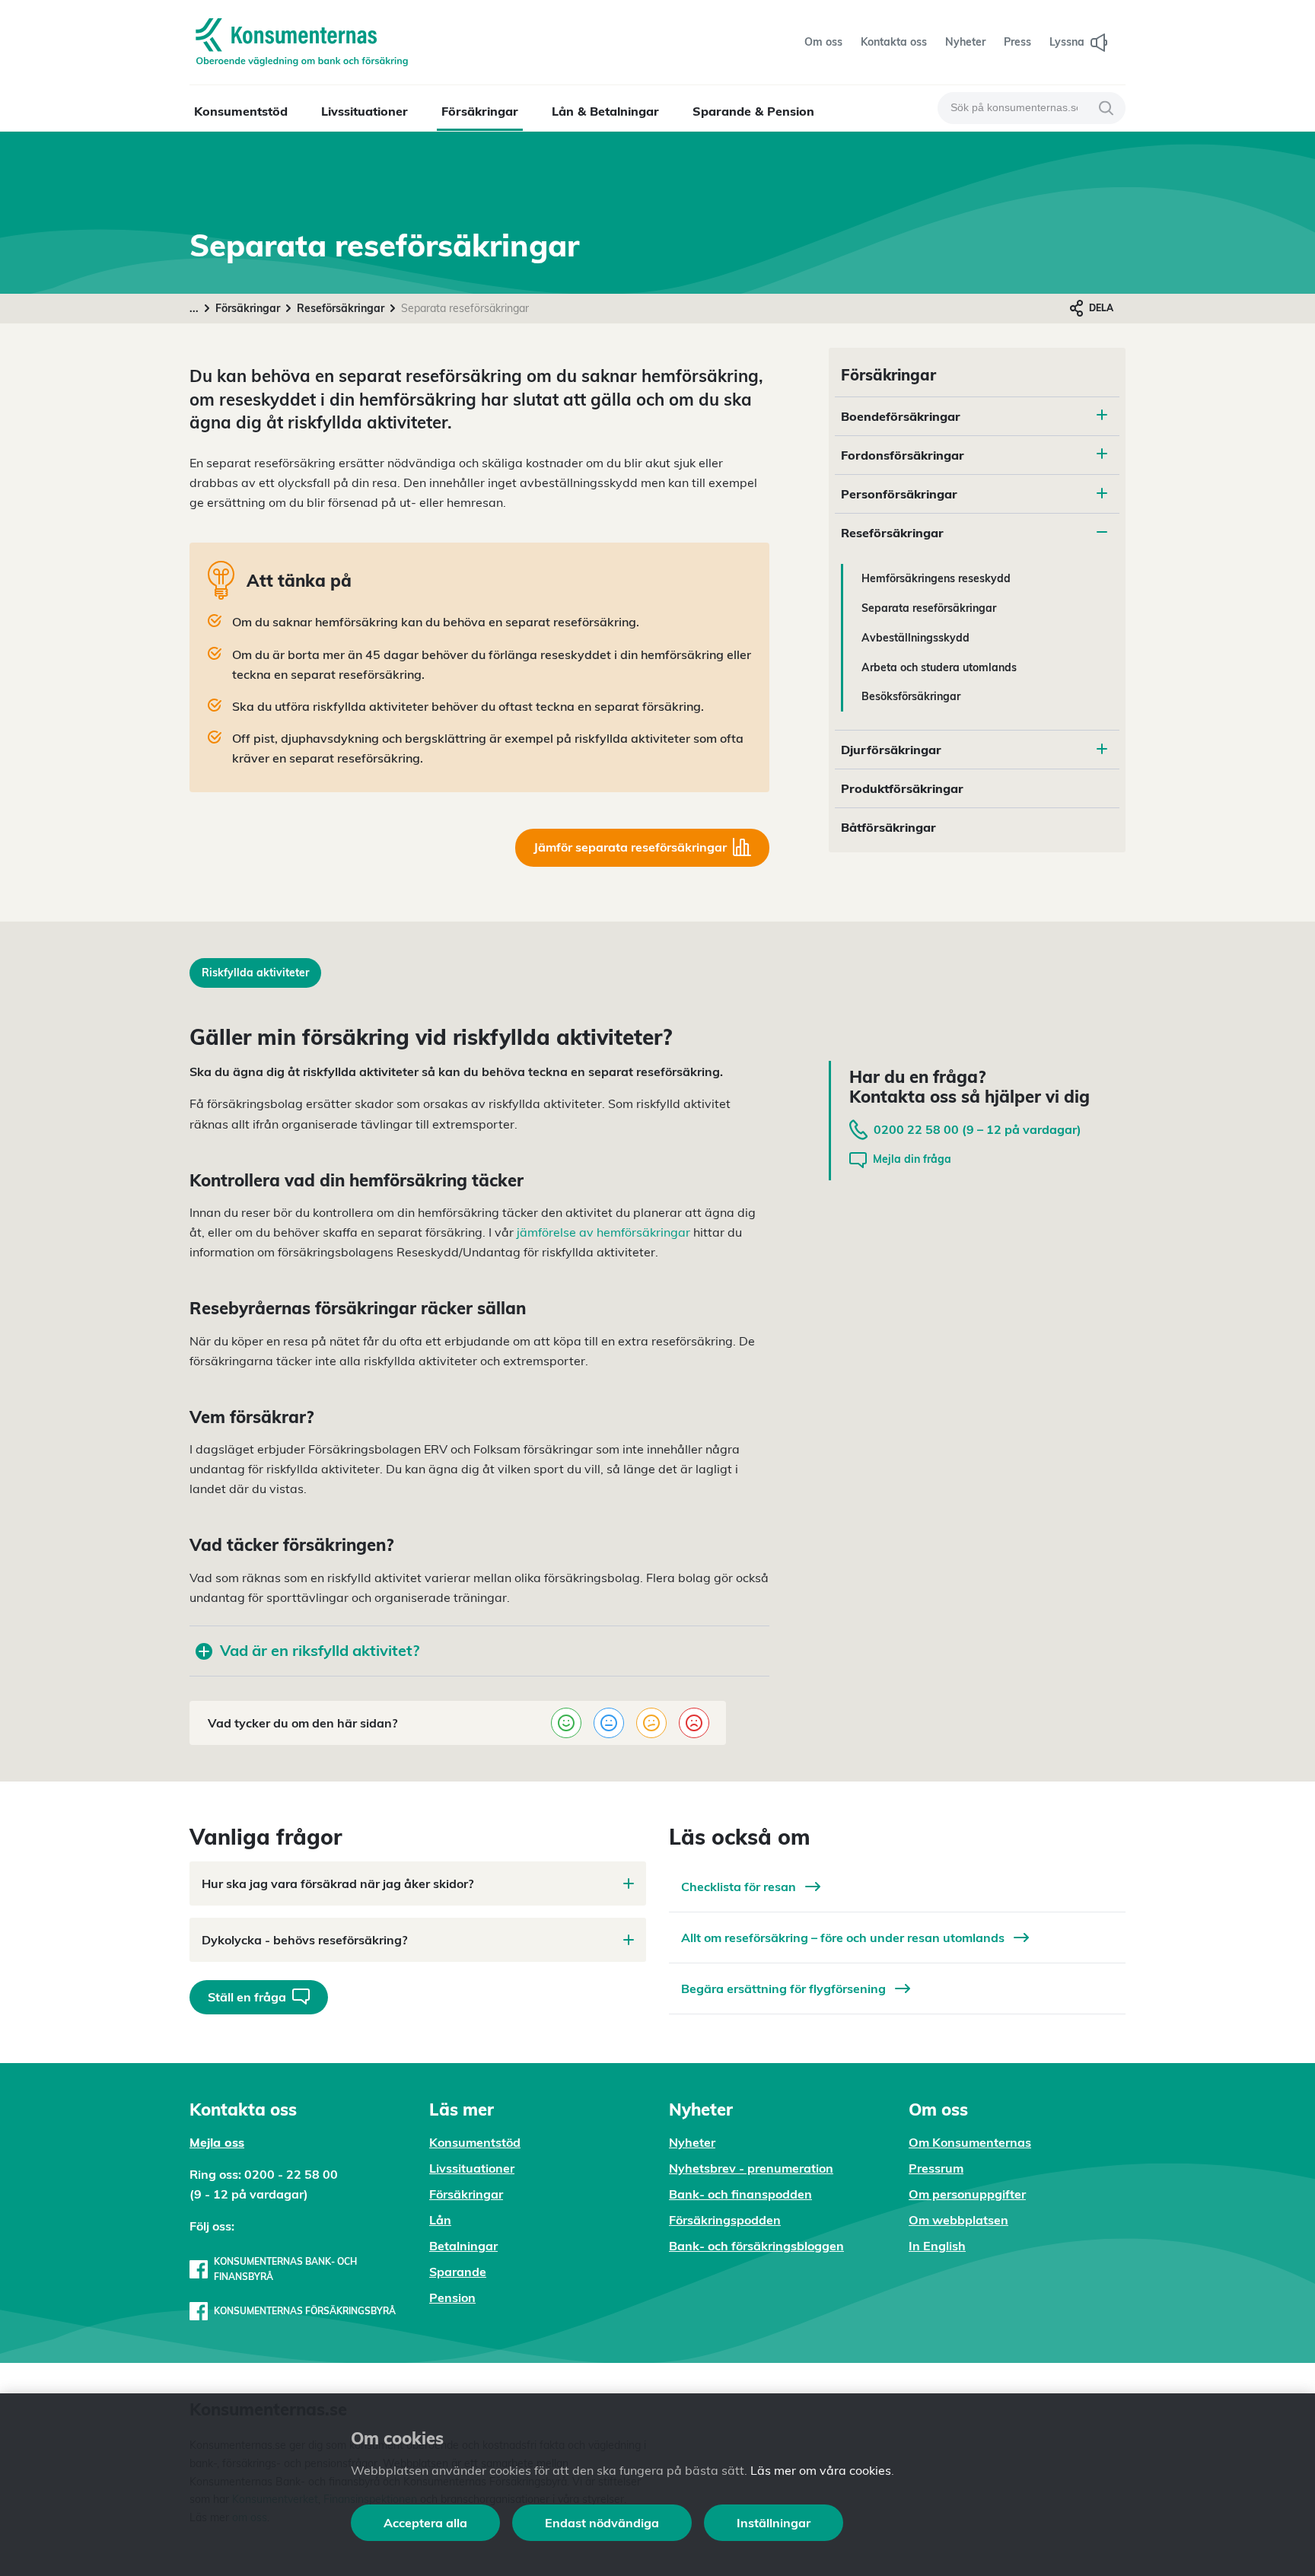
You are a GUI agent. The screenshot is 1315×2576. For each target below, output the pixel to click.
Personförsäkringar (899, 494)
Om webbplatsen (958, 2220)
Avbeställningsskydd (915, 638)
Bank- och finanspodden (740, 2194)
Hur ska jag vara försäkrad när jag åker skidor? (338, 1883)
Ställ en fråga (247, 1997)
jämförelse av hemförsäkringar (603, 1232)
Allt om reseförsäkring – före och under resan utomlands (844, 1938)
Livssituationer (365, 111)
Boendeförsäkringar (901, 416)
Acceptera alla (425, 2523)
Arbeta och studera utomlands (939, 667)
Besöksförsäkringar (911, 696)
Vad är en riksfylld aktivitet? (320, 1650)
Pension (452, 2297)
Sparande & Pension (753, 111)
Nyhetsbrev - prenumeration (751, 2168)
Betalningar (463, 2246)
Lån (440, 2220)
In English (937, 2246)
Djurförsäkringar (891, 750)
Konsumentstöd (241, 111)
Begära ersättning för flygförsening (785, 1989)
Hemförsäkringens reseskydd (936, 578)
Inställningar (774, 2523)
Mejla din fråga (912, 1159)
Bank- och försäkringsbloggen (756, 2246)
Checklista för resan (740, 1887)
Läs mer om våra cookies (821, 2470)
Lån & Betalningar (605, 111)
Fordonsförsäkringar (903, 455)
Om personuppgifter (967, 2194)
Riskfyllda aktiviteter (255, 973)
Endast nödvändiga (602, 2523)
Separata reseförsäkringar (929, 608)
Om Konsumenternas (970, 2142)
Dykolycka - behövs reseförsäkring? (304, 1940)
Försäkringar (480, 111)
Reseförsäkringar (341, 308)
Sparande (458, 2272)
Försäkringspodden (725, 2220)
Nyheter (692, 2142)
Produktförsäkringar (902, 788)
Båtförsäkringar (888, 827)
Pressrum (936, 2168)
